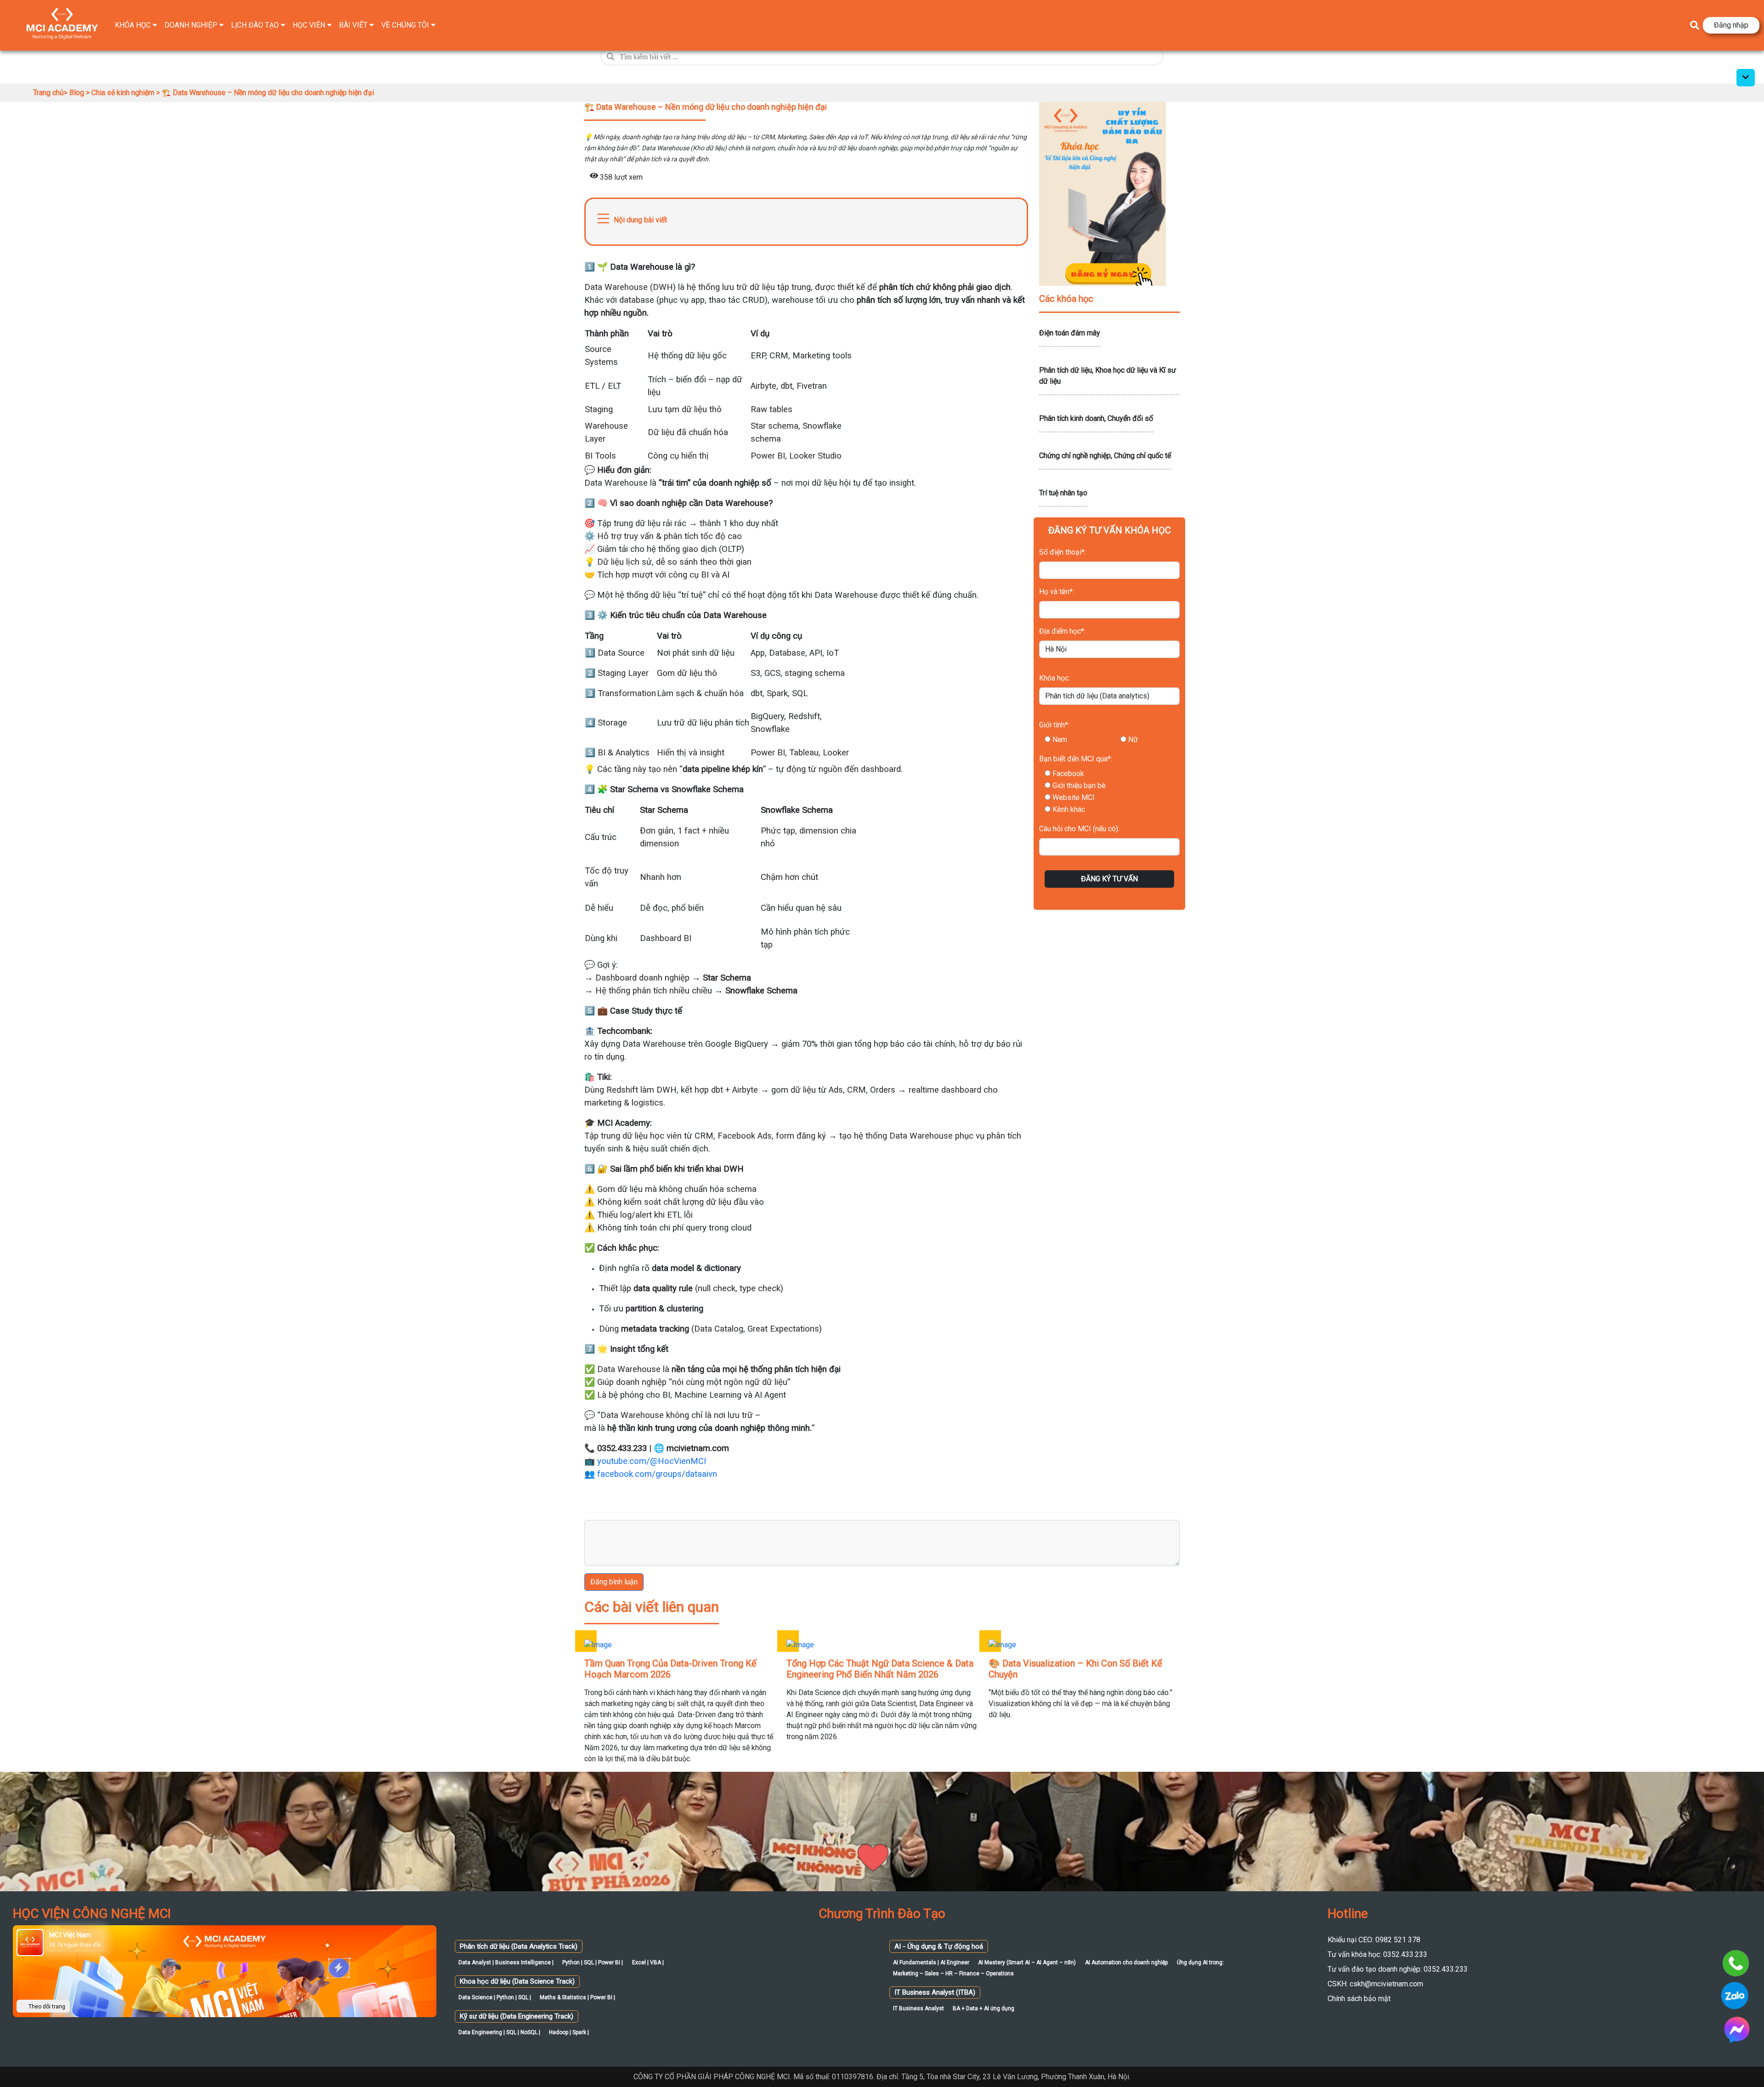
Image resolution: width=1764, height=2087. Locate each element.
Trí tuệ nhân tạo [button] (1063, 493)
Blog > (80, 93)
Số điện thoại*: (1063, 552)
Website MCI (1074, 797)
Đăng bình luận (614, 1582)
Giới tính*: (1054, 725)
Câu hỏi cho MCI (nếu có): (1079, 829)
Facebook (1068, 774)
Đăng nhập (1731, 25)
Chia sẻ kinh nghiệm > (127, 93)
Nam (1060, 740)
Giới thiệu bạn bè (1079, 785)
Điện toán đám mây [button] (1070, 333)
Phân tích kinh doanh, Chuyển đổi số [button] (1096, 418)
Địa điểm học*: (1062, 631)
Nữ (1133, 740)
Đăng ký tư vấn (1109, 879)
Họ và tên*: (1057, 592)
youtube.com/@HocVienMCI (652, 1461)
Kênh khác (1069, 809)
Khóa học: (1054, 678)
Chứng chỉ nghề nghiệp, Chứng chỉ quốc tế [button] (1105, 456)
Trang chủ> (51, 93)
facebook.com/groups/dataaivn (657, 1474)
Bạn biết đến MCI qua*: (1076, 759)
